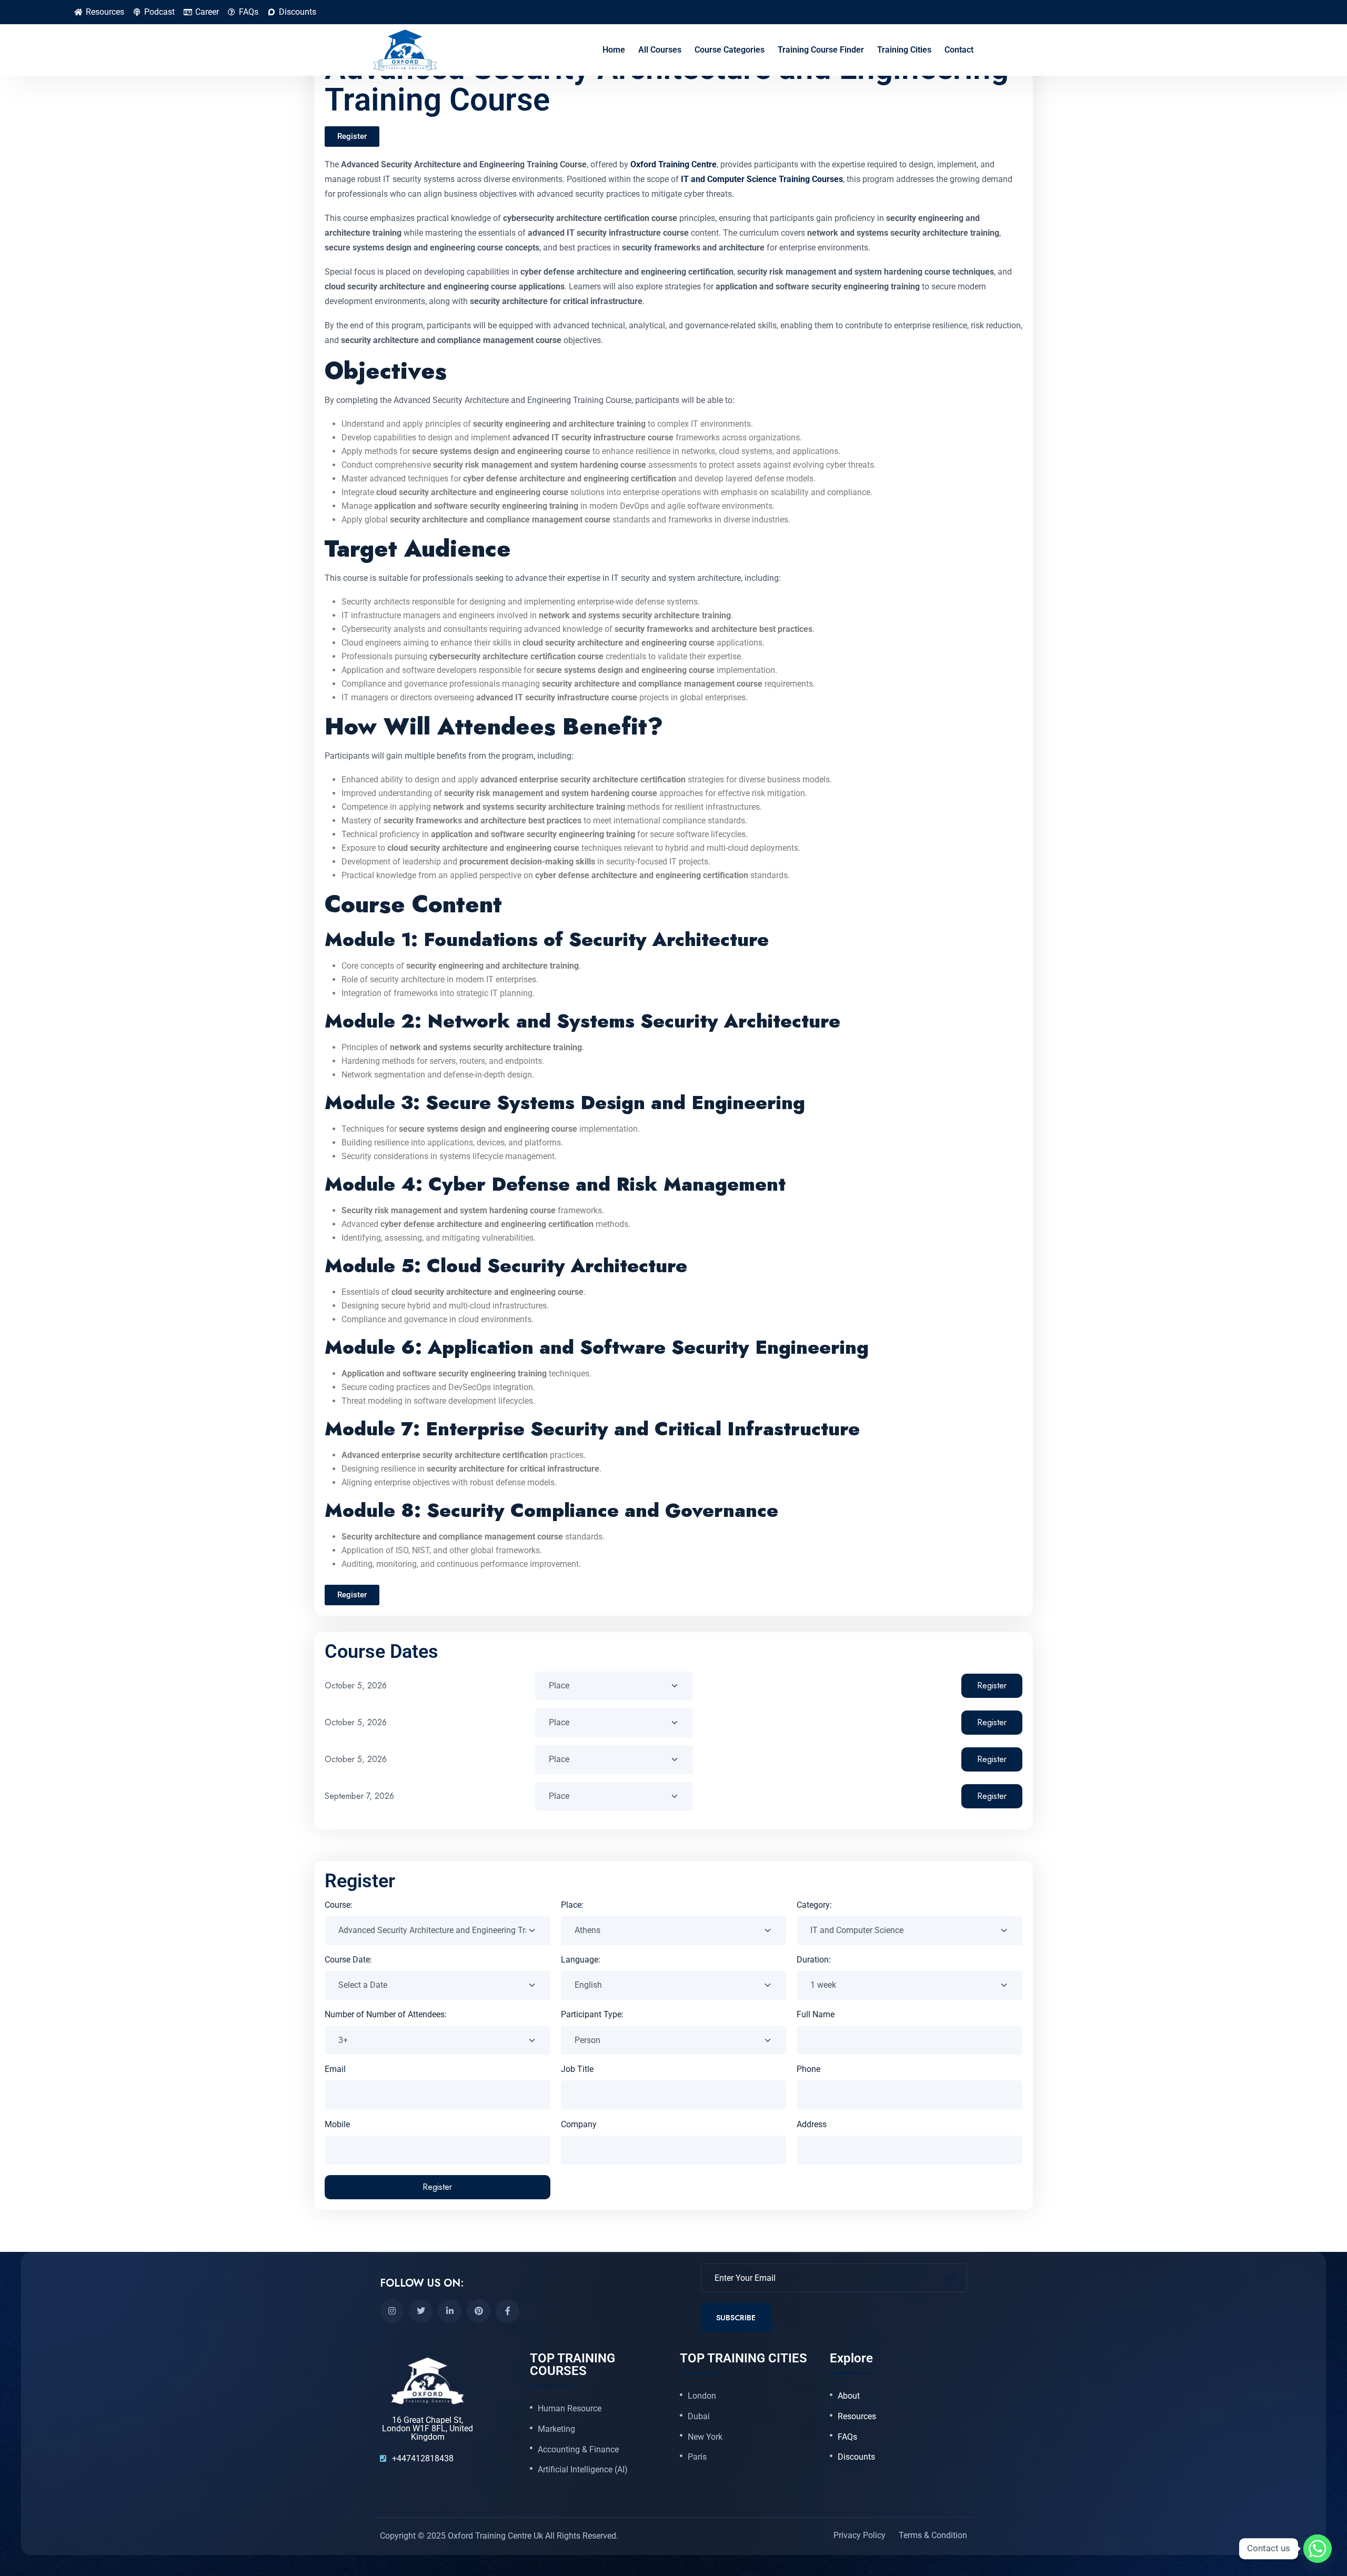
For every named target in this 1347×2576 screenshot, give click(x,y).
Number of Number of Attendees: (386, 2014)
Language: (581, 1960)
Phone (808, 2069)
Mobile (337, 2124)
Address (812, 2124)
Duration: (814, 1960)
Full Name (816, 2014)
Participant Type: (592, 2014)
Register (992, 1686)
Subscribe (736, 2317)
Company (579, 2124)
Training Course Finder (821, 50)
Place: (572, 1905)
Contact (959, 50)
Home (614, 50)
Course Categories (730, 50)
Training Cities (904, 50)
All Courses (660, 50)
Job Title (577, 2069)
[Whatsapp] (1318, 2549)
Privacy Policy (860, 2535)
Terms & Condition (933, 2535)
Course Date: (348, 1960)
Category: (814, 1905)
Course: (339, 1905)
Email (335, 2069)
